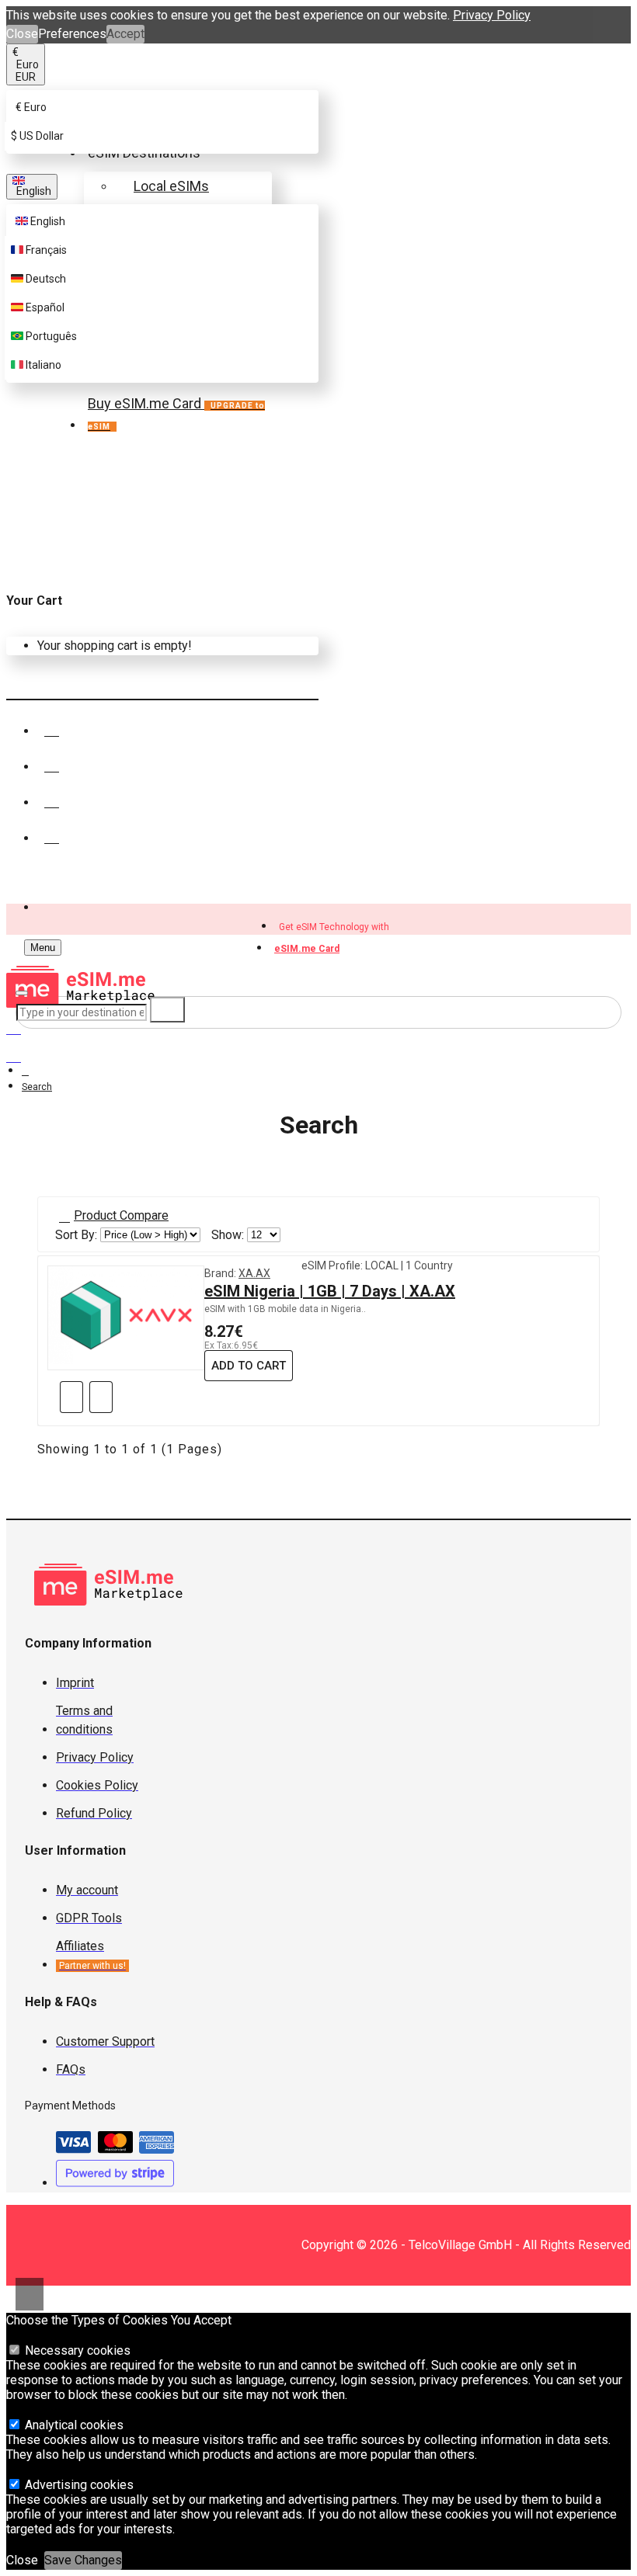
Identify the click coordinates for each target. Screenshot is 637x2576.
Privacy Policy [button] (492, 15)
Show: (228, 1235)
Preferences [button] (72, 34)
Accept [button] (125, 34)
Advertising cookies (78, 2485)
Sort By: (76, 1235)
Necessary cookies (76, 2350)
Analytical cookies (73, 2425)
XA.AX (254, 1273)
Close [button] (22, 34)
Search (37, 1087)
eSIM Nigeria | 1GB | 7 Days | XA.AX (330, 1291)
